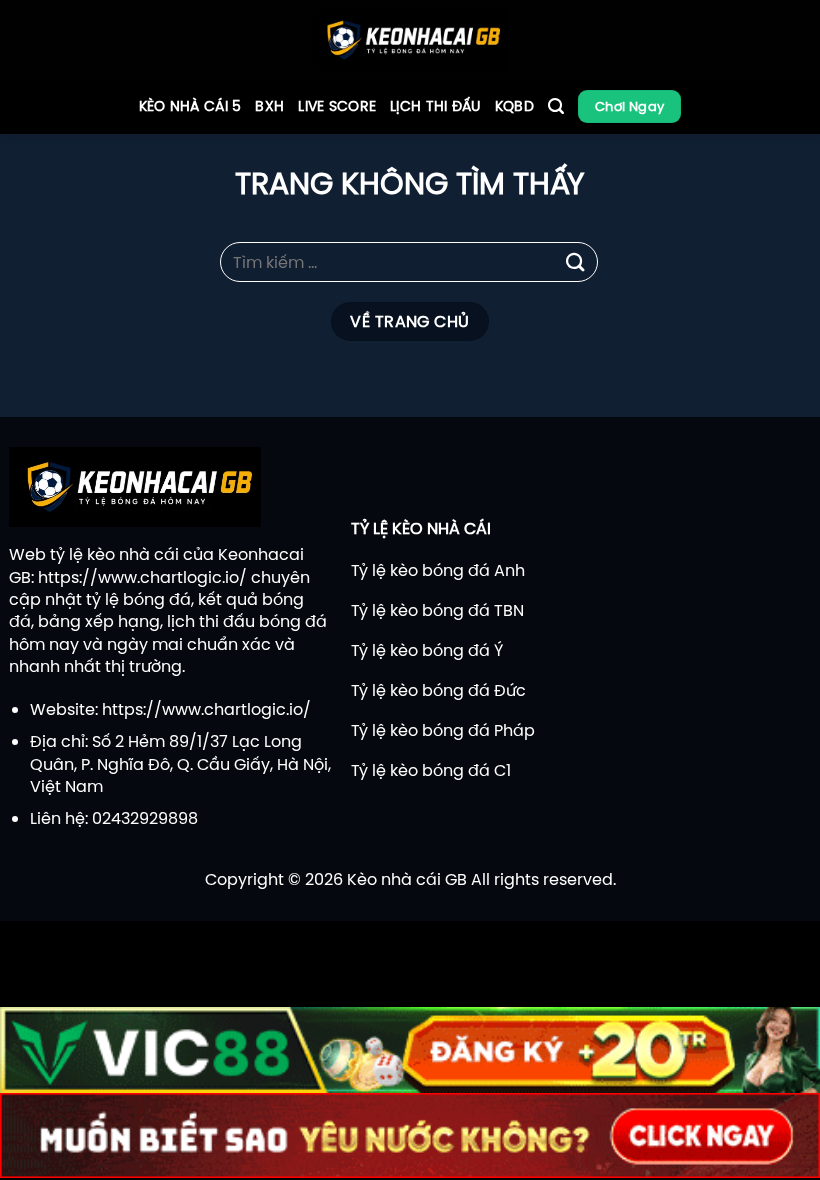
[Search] (556, 106)
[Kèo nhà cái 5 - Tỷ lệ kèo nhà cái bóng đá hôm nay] (410, 40)
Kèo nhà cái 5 (190, 106)
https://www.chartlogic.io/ (142, 577)
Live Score (337, 106)
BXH (269, 106)
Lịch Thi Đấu (435, 106)
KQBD (514, 106)
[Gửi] (576, 261)
